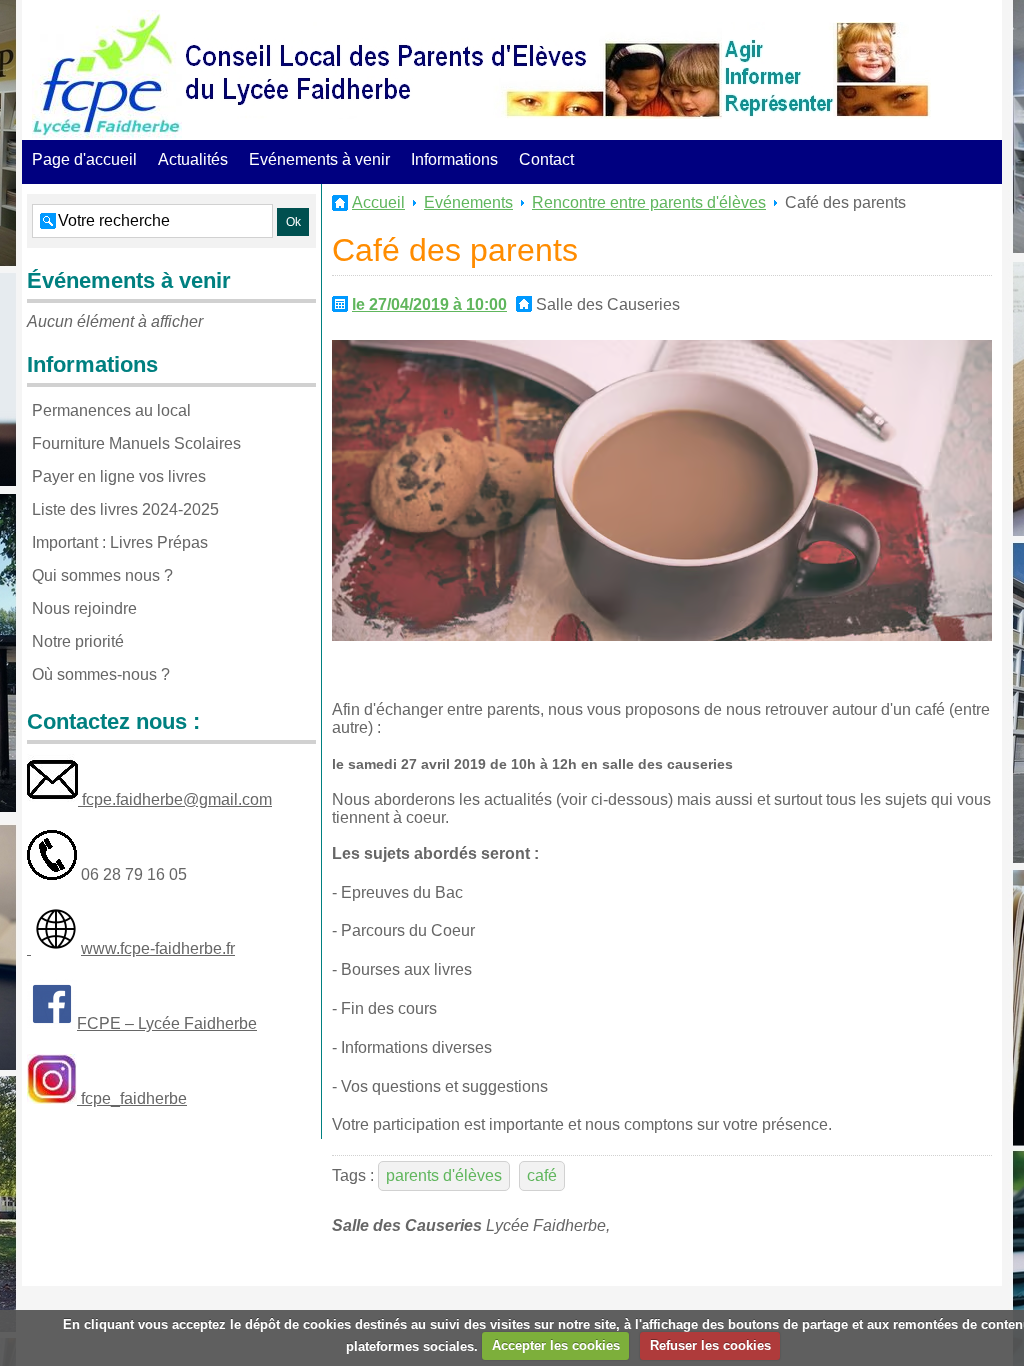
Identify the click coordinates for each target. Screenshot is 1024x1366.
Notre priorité (78, 641)
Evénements (468, 202)
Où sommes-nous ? (101, 674)
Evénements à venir (319, 159)
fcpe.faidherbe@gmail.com (175, 799)
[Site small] (56, 948)
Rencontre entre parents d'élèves (649, 202)
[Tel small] (52, 874)
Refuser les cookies (710, 1345)
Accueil (378, 202)
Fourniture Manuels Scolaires (136, 443)
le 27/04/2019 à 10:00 (429, 304)
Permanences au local (111, 410)
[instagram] (52, 1098)
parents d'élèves (444, 1175)
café (542, 1175)
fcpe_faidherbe (132, 1098)
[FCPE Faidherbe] (107, 75)
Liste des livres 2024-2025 (125, 509)
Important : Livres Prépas (120, 542)
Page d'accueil (84, 159)
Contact (546, 159)
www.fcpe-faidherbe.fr (158, 948)
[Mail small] (52, 799)
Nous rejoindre (84, 608)
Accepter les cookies (556, 1345)
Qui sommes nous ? (102, 575)
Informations (454, 159)
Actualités (193, 159)
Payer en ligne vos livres (119, 476)
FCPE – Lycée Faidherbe (167, 1023)
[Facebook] (52, 1023)
